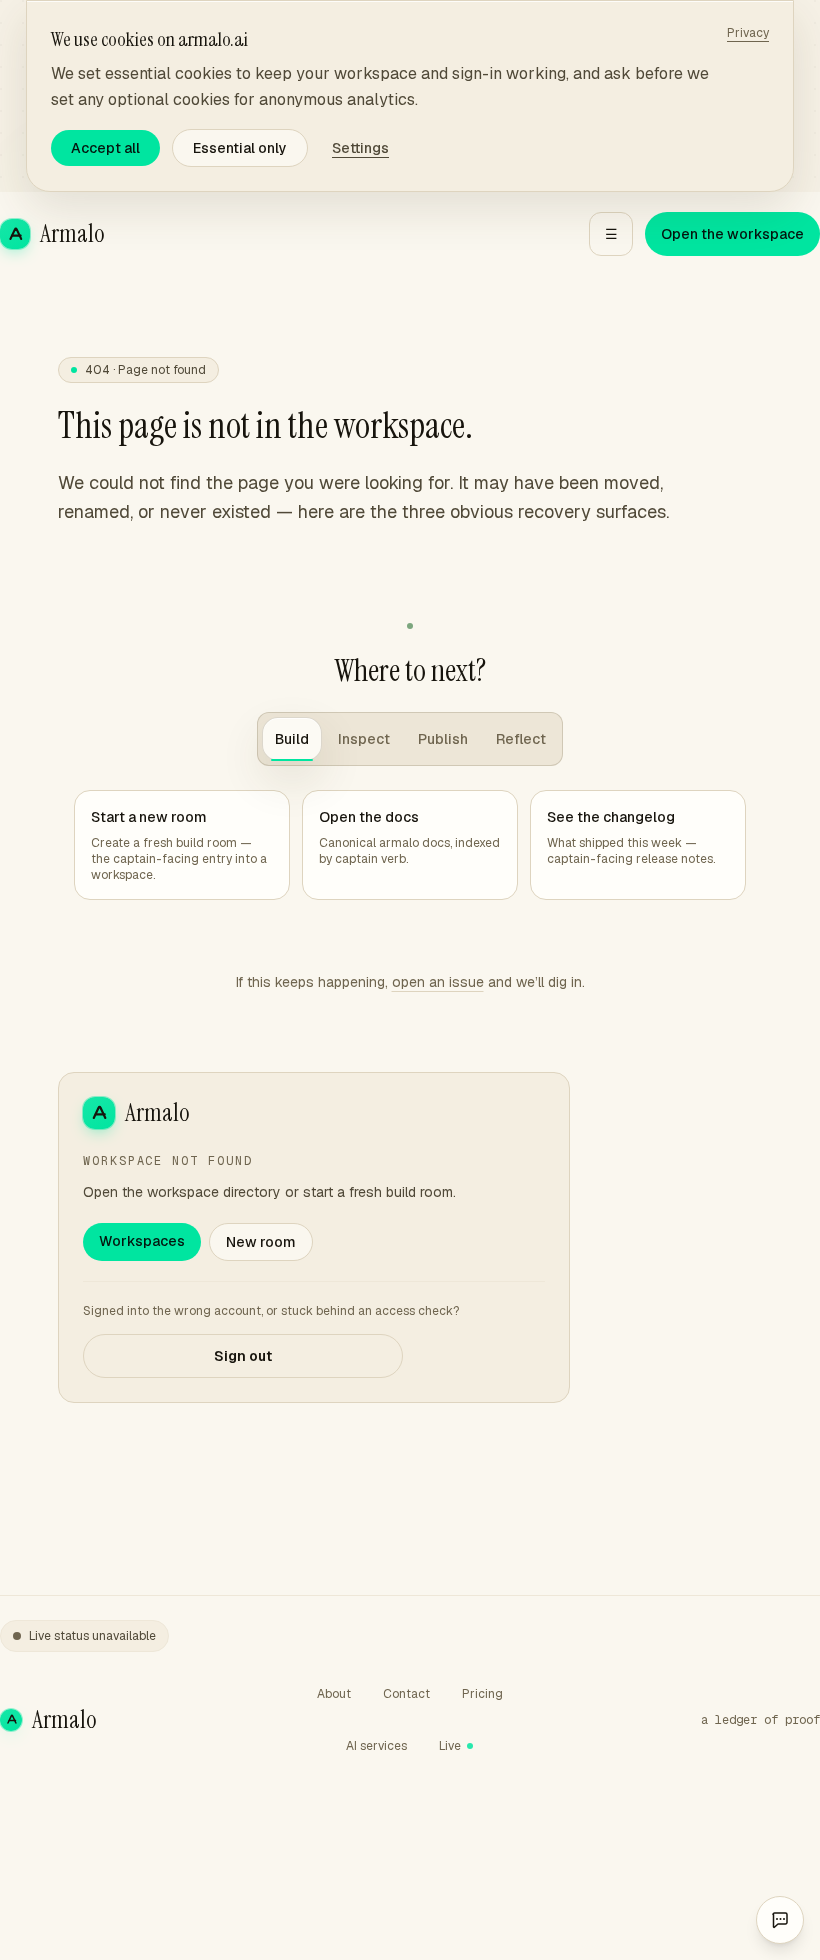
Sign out (243, 1356)
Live (450, 1746)
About (334, 1694)
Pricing (482, 1694)
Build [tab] (292, 739)
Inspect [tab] (364, 739)
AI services (376, 1746)
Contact (406, 1694)
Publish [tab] (443, 739)
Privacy (748, 33)
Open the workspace (732, 234)
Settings (360, 148)
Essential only (240, 148)
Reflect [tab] (521, 739)
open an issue (438, 982)
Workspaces (142, 1241)
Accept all (105, 148)
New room (261, 1242)
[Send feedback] (780, 1920)
